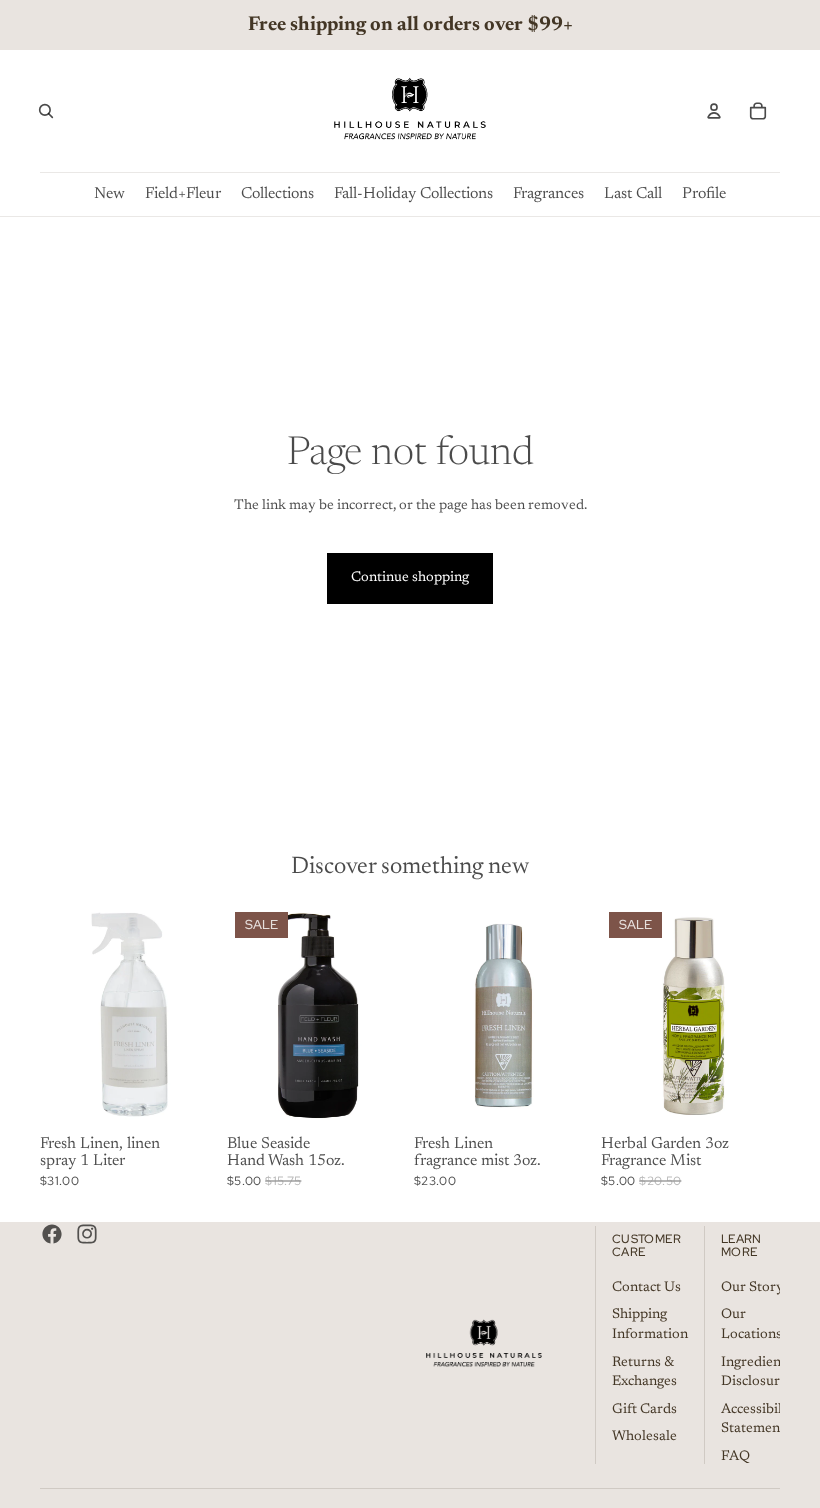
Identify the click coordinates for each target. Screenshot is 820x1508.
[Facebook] (52, 1234)
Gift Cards (644, 1410)
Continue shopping (410, 578)
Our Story (752, 1288)
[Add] (188, 1097)
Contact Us (646, 1288)
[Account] (714, 111)
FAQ (735, 1457)
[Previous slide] (62, 1016)
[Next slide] (197, 1016)
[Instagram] (87, 1234)
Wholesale (644, 1437)
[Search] (46, 111)
